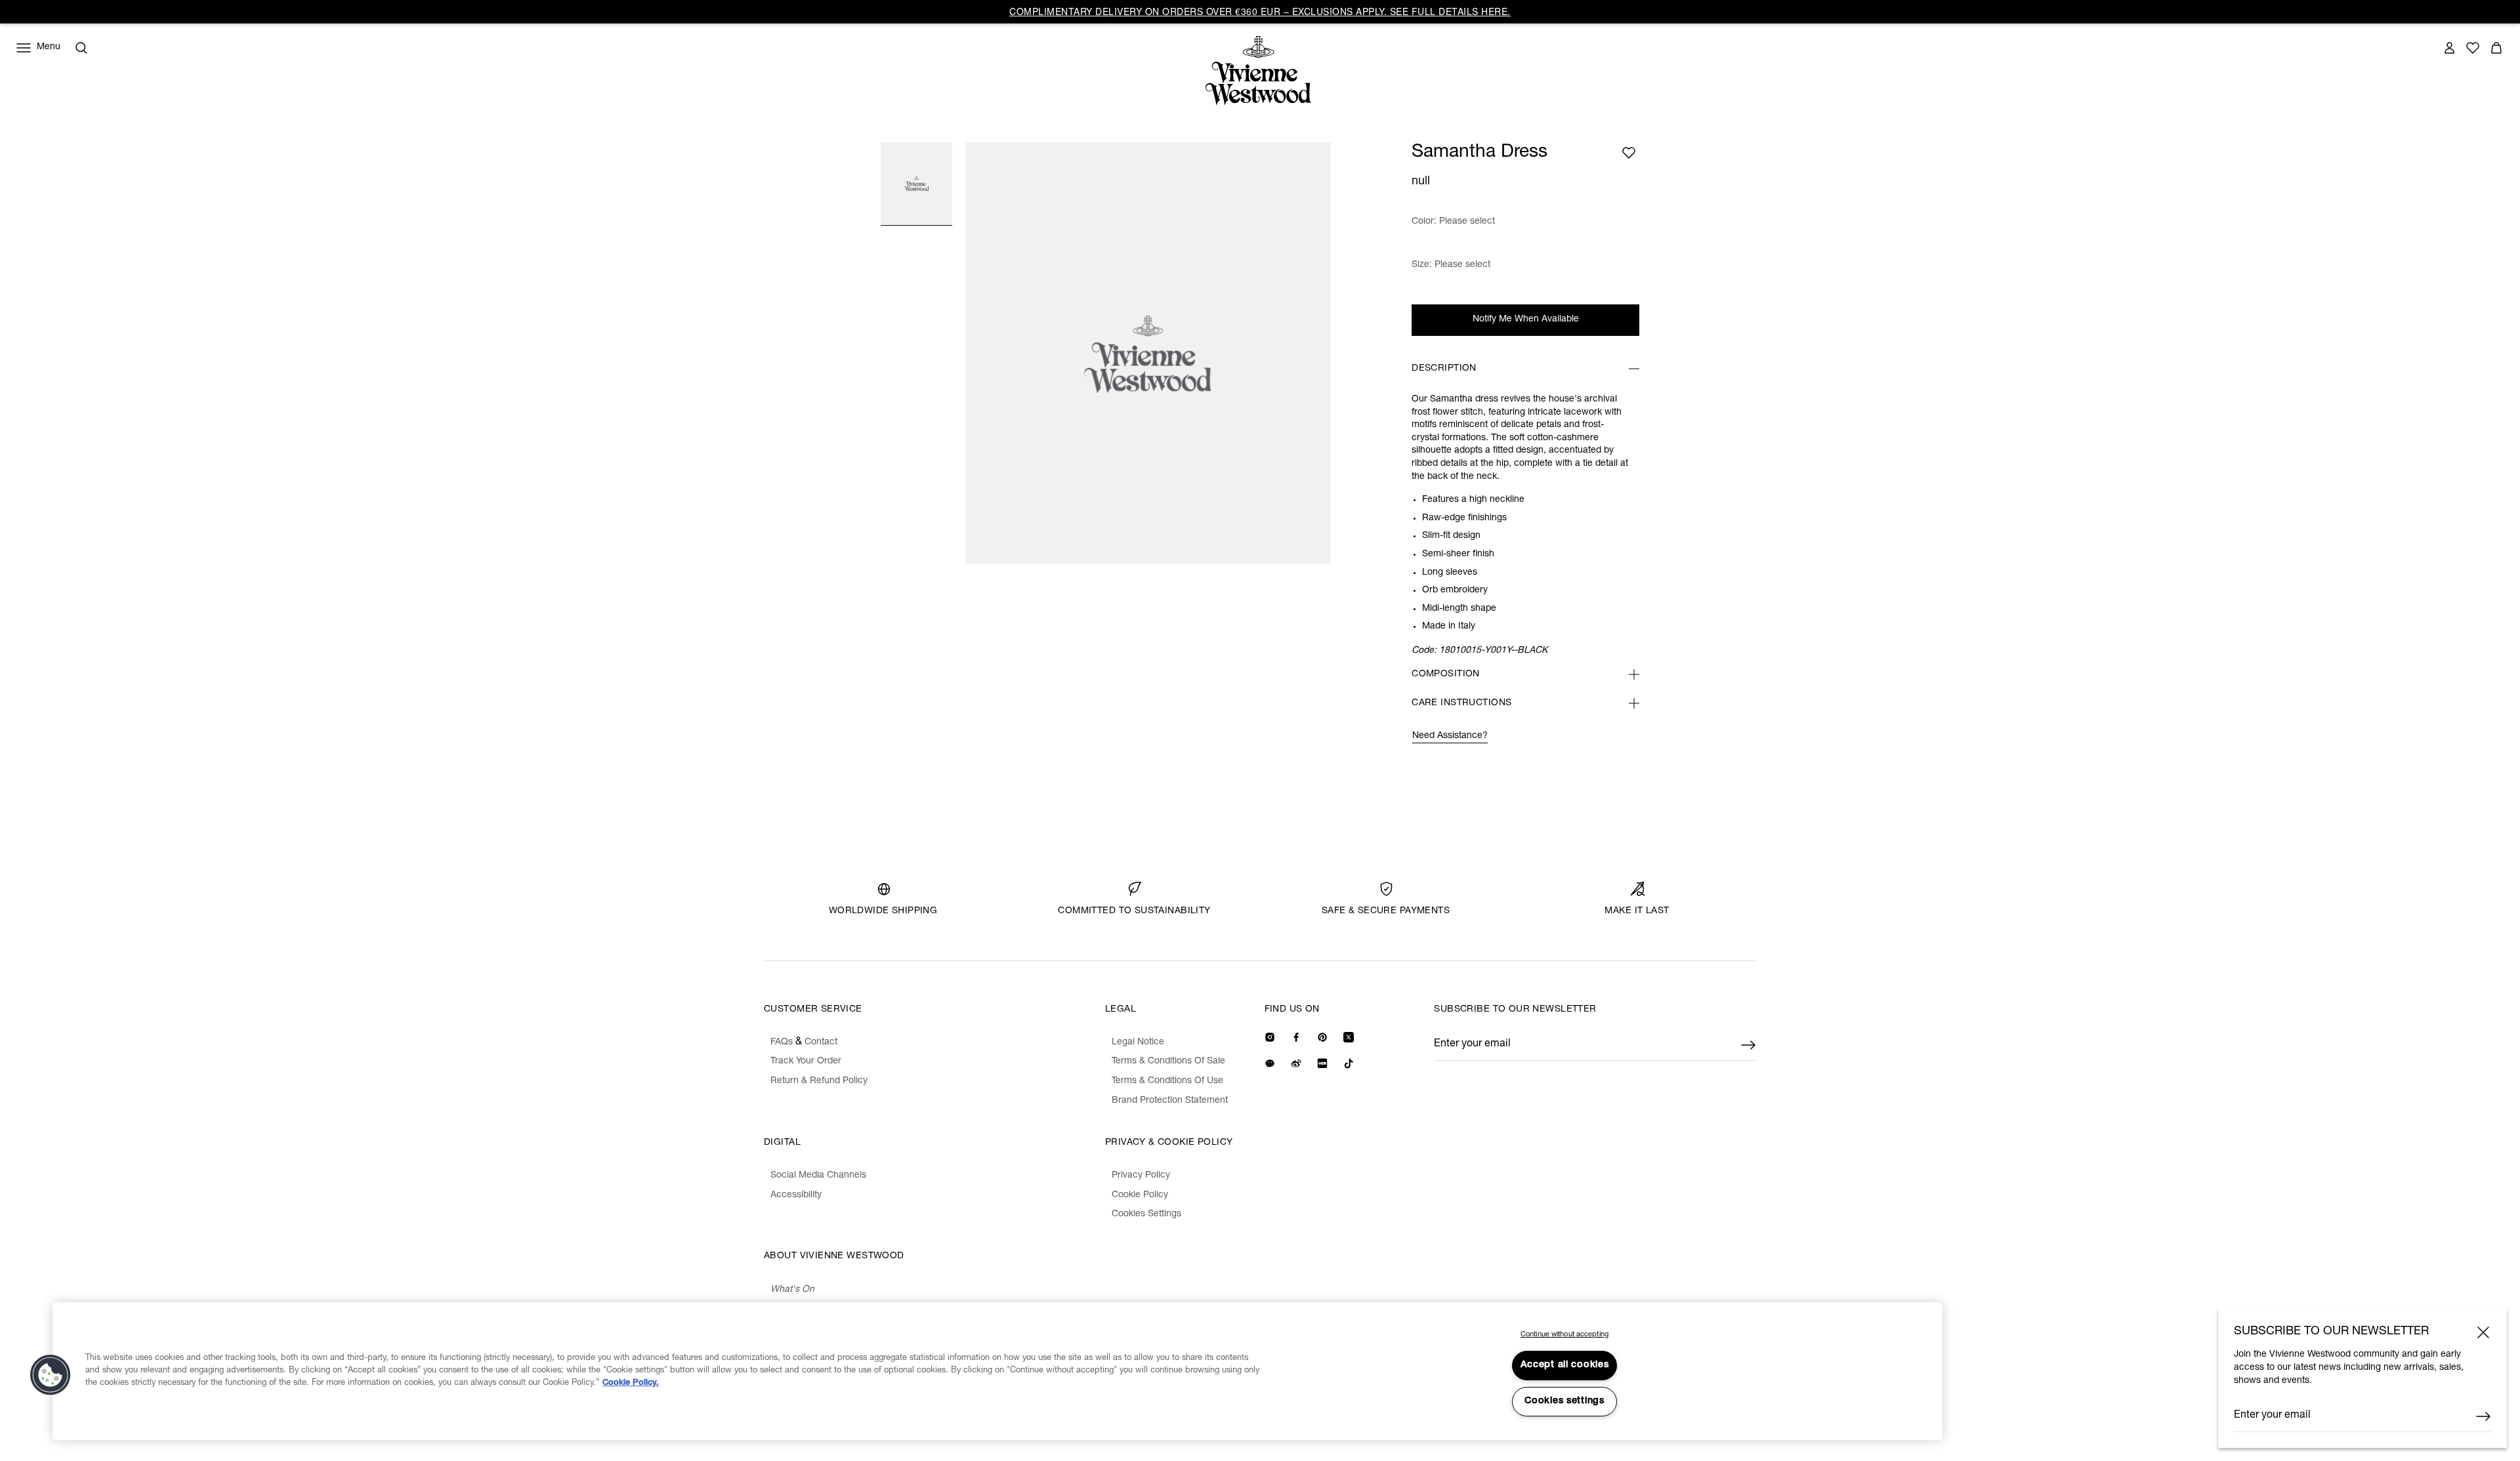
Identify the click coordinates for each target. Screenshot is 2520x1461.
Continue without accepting (1564, 1335)
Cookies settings (1564, 1401)
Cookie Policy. (631, 1383)
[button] (51, 1375)
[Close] (2483, 1332)
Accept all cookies (1565, 1365)
